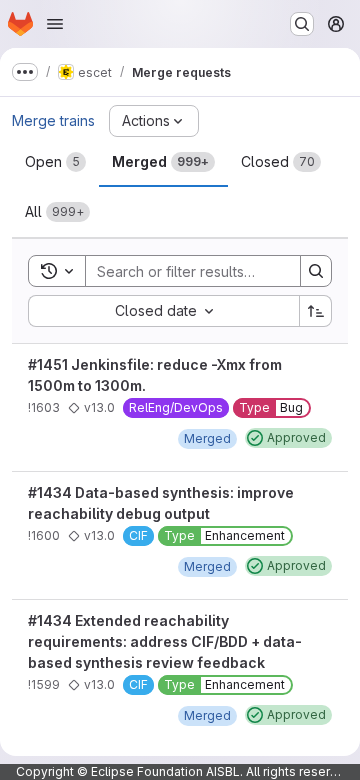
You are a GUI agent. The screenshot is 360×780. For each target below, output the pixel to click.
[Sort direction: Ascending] (316, 311)
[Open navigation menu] (55, 24)
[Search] (316, 271)
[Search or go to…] (302, 24)
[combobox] (163, 311)
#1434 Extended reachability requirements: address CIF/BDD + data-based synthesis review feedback (165, 641)
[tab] (55, 162)
